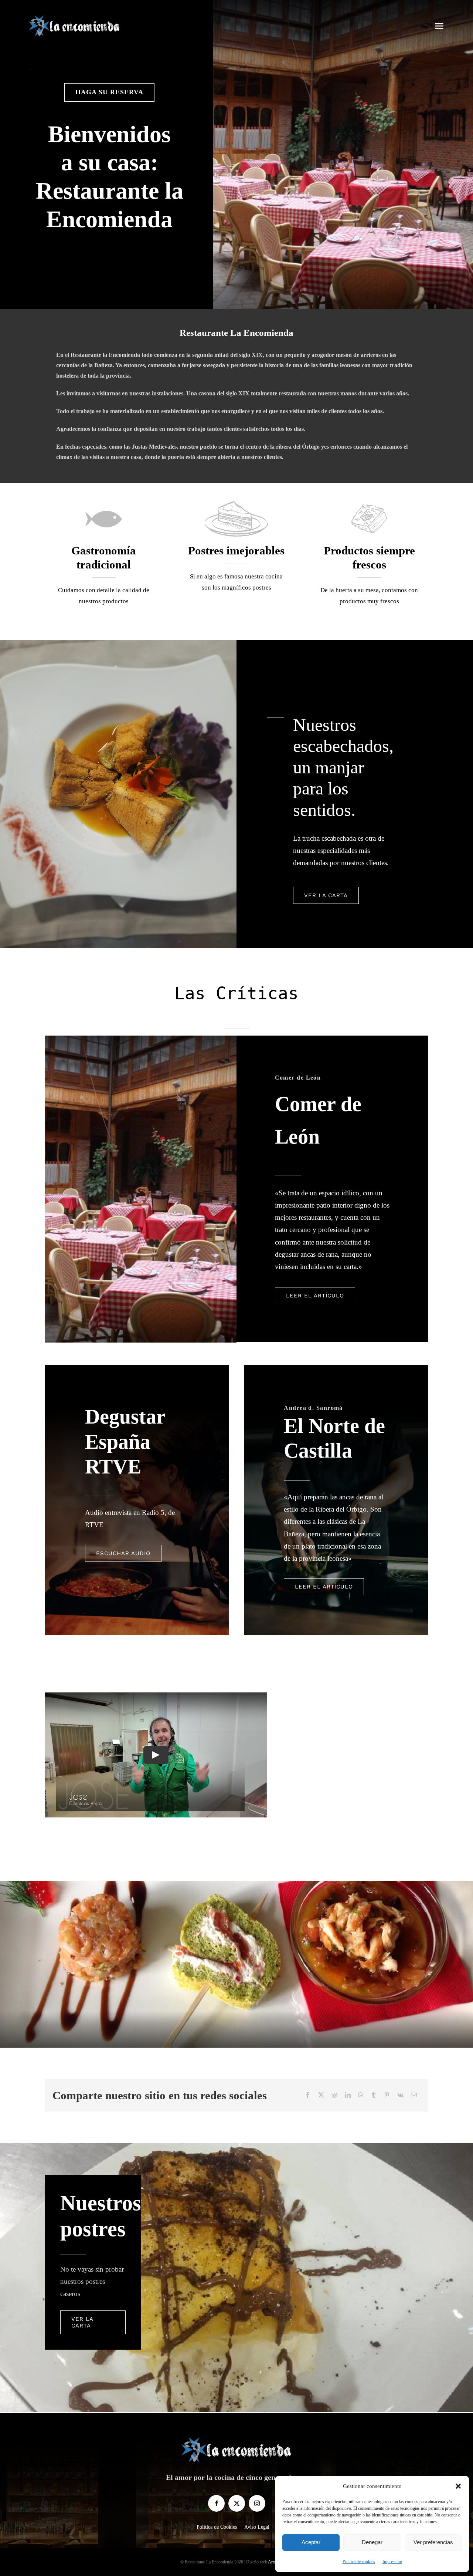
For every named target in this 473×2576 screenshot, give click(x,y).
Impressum (392, 2562)
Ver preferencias (433, 2542)
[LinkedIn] (348, 2095)
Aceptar (311, 2542)
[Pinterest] (387, 2095)
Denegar (372, 2542)
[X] (321, 2095)
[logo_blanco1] (74, 18)
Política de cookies (359, 2562)
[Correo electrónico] (414, 2095)
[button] (458, 2486)
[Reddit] (334, 2095)
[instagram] (257, 2503)
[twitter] (237, 2503)
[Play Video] (156, 1755)
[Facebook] (308, 2095)
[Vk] (400, 2095)
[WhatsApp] (361, 2095)
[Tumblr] (374, 2095)
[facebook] (216, 2503)
